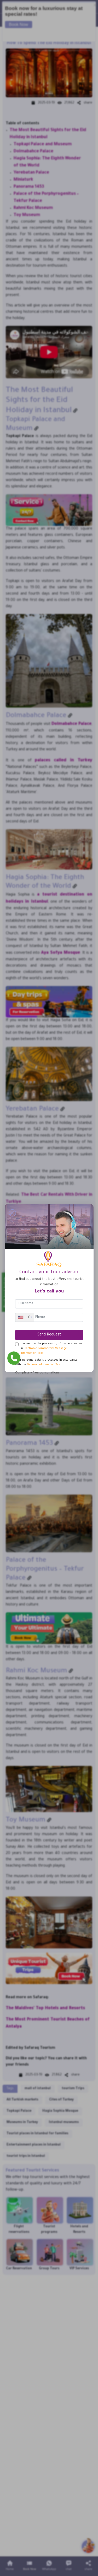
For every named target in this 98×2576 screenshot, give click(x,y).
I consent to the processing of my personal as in (51, 1349)
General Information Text (44, 1365)
